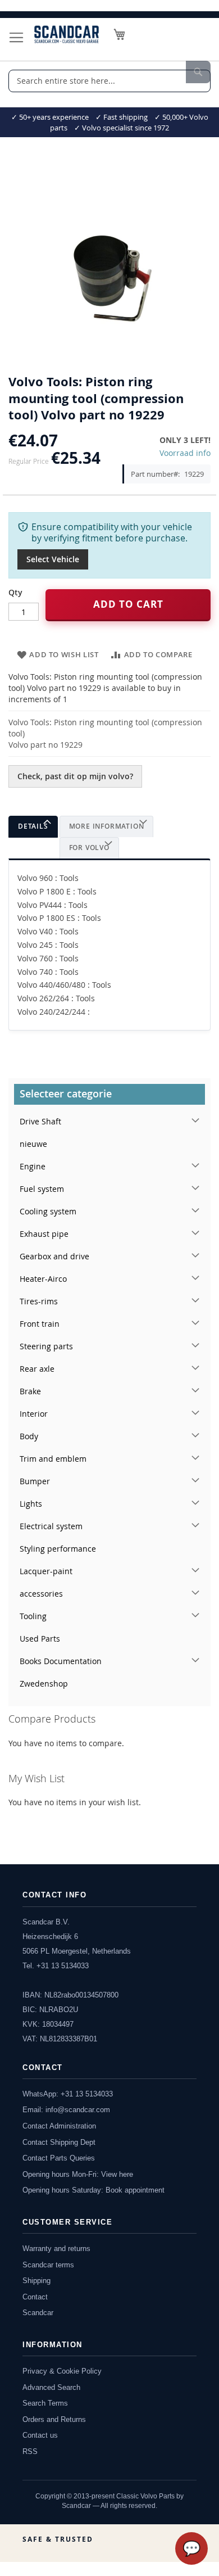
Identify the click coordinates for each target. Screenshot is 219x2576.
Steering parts (46, 1346)
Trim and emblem (53, 1459)
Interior (34, 1414)
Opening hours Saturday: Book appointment (93, 2190)
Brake (30, 1391)
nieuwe (33, 1144)
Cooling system (48, 1211)
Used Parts (40, 1639)
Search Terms (45, 2403)
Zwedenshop (44, 1684)
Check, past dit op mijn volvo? (75, 776)
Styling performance (58, 1549)
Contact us (40, 2435)
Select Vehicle (53, 559)
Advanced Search (51, 2387)
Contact (35, 2297)
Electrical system (51, 1526)
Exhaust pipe (44, 1234)
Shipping (36, 2281)
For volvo (89, 848)
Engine (33, 1166)
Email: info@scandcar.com (66, 2110)
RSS (30, 2451)
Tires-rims (39, 1301)
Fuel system (42, 1189)
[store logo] (67, 34)
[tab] (33, 827)
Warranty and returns (56, 2249)
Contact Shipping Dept (59, 2142)
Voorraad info (185, 453)
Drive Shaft (40, 1121)
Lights (31, 1504)
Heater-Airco (43, 1279)
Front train (40, 1324)
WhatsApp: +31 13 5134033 (68, 2094)
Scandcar (38, 2313)
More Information (107, 826)
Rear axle (37, 1369)
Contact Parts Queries (59, 2158)
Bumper (35, 1481)
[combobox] (109, 81)
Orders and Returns (54, 2419)
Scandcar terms (48, 2265)
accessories (41, 1594)
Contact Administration (59, 2126)
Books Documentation (61, 1661)
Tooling (33, 1616)
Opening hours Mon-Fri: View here (78, 2174)
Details (33, 826)
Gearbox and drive (54, 1256)
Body (29, 1436)
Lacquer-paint (46, 1571)
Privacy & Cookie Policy (62, 2371)
